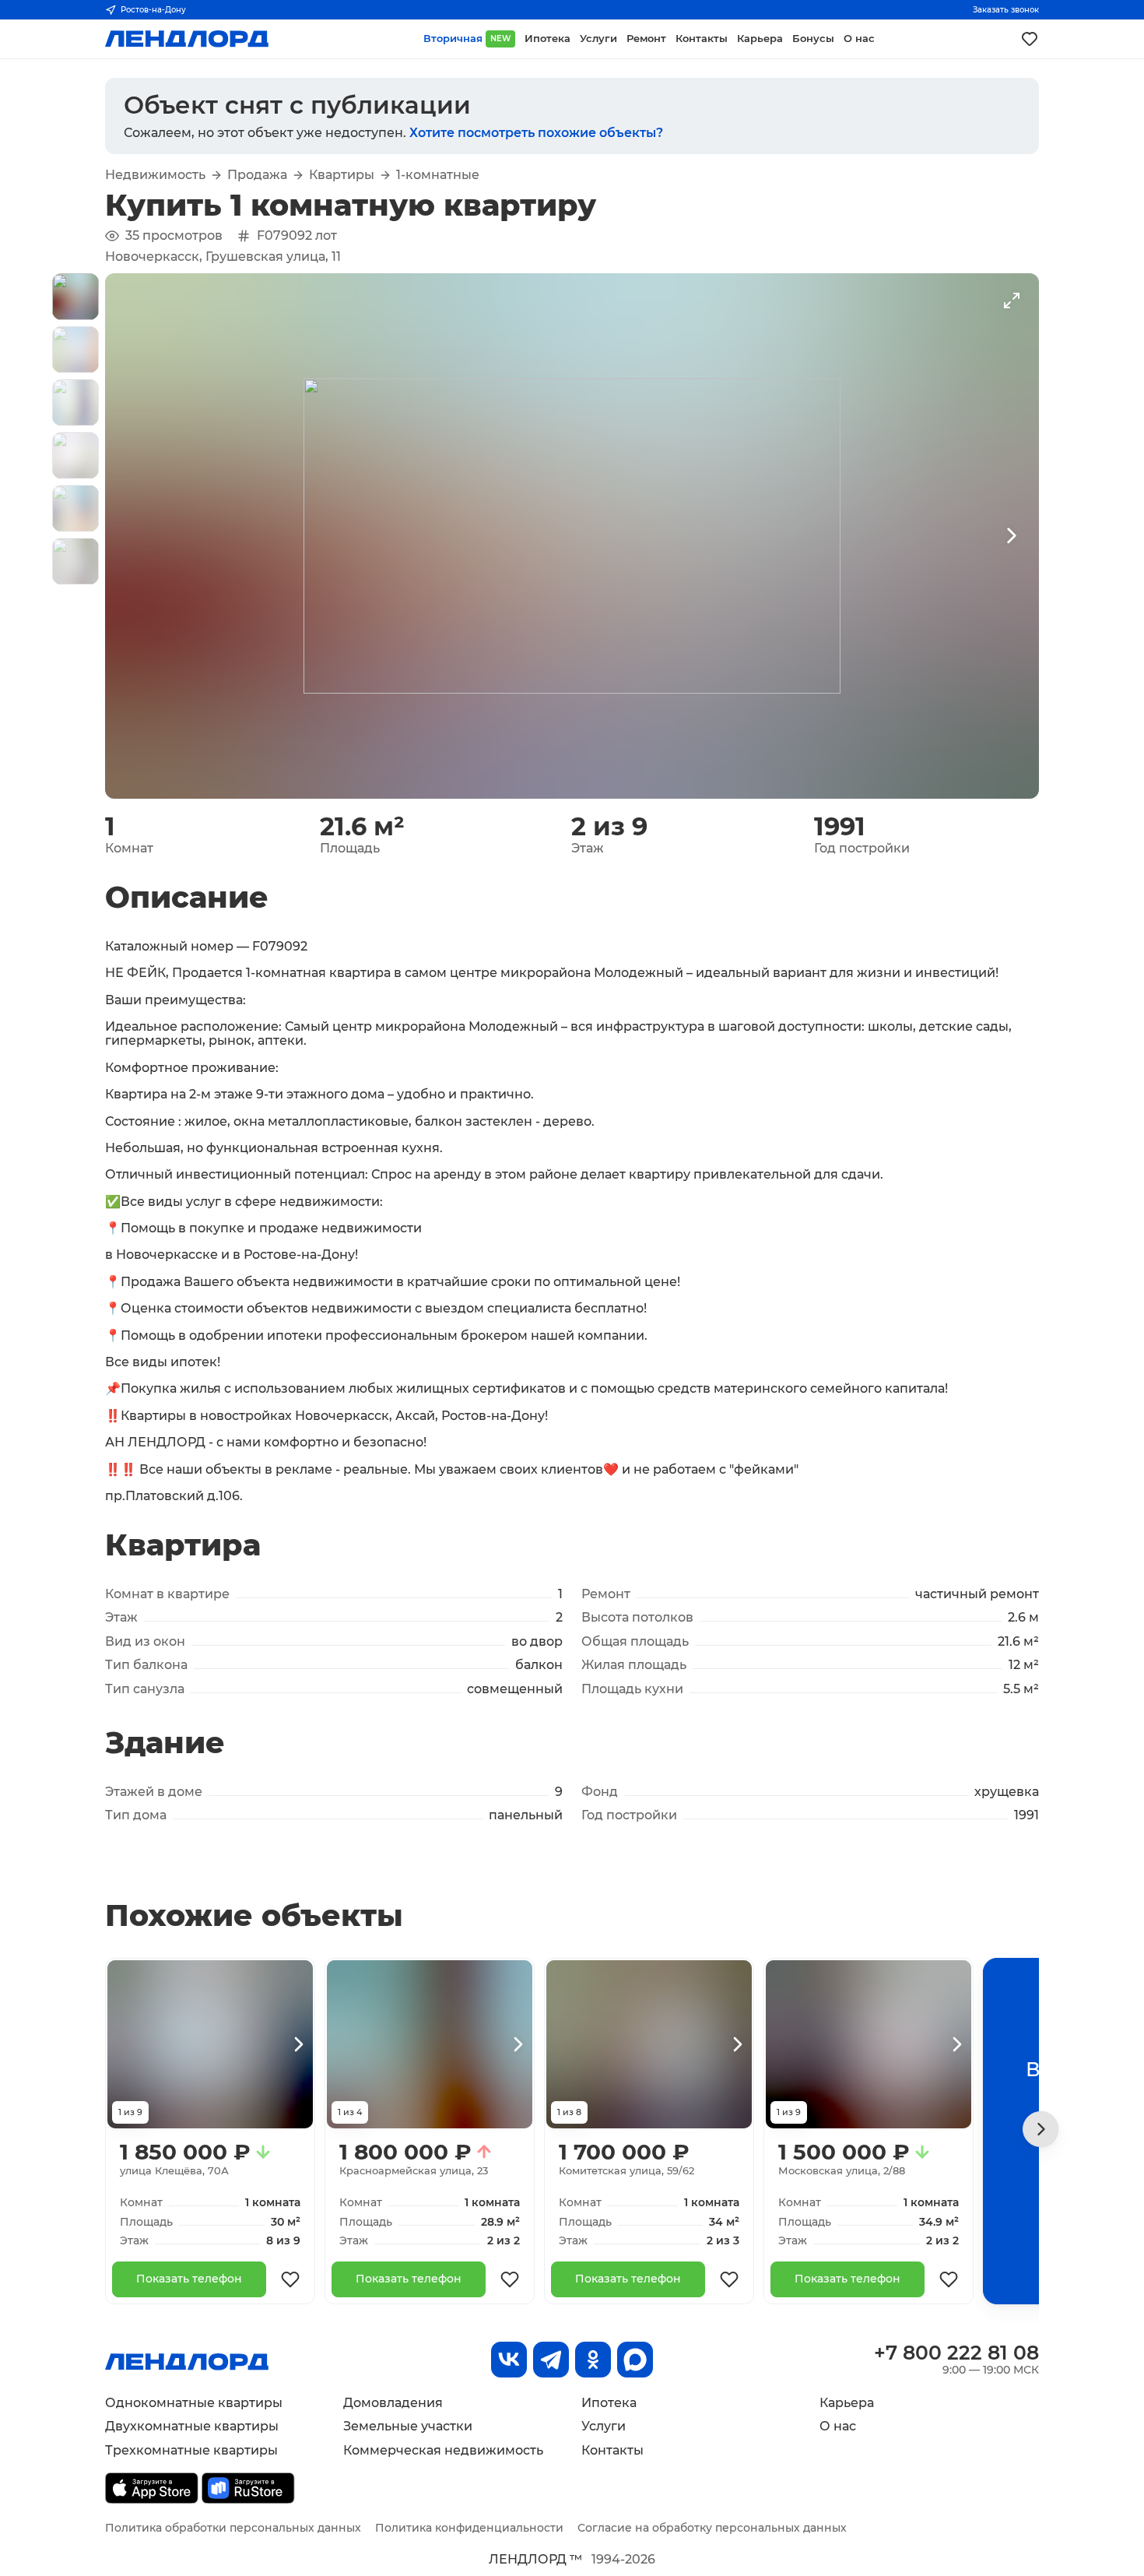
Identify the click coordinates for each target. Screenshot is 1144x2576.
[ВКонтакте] (509, 2360)
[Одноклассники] (593, 2360)
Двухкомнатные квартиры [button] (192, 2426)
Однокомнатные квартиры (194, 2403)
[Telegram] (551, 2360)
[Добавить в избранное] (290, 2279)
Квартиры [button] (342, 175)
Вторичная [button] (467, 39)
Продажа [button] (257, 175)
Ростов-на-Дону (153, 10)
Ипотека (609, 2403)
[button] (75, 297)
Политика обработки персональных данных (233, 2528)
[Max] (635, 2360)
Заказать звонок (1006, 10)
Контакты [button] (702, 39)
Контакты (612, 2450)
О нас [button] (859, 39)
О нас (838, 2426)
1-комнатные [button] (438, 175)
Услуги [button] (598, 39)
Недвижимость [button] (155, 175)
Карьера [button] (760, 39)
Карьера (847, 2403)
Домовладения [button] (393, 2403)
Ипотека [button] (547, 39)
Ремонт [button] (646, 39)
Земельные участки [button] (408, 2426)
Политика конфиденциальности (469, 2528)
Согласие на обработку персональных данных (712, 2528)
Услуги (604, 2426)
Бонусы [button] (813, 39)
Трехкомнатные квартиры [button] (191, 2450)
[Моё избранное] (1030, 39)
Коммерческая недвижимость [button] (443, 2450)
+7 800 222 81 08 (956, 2353)
